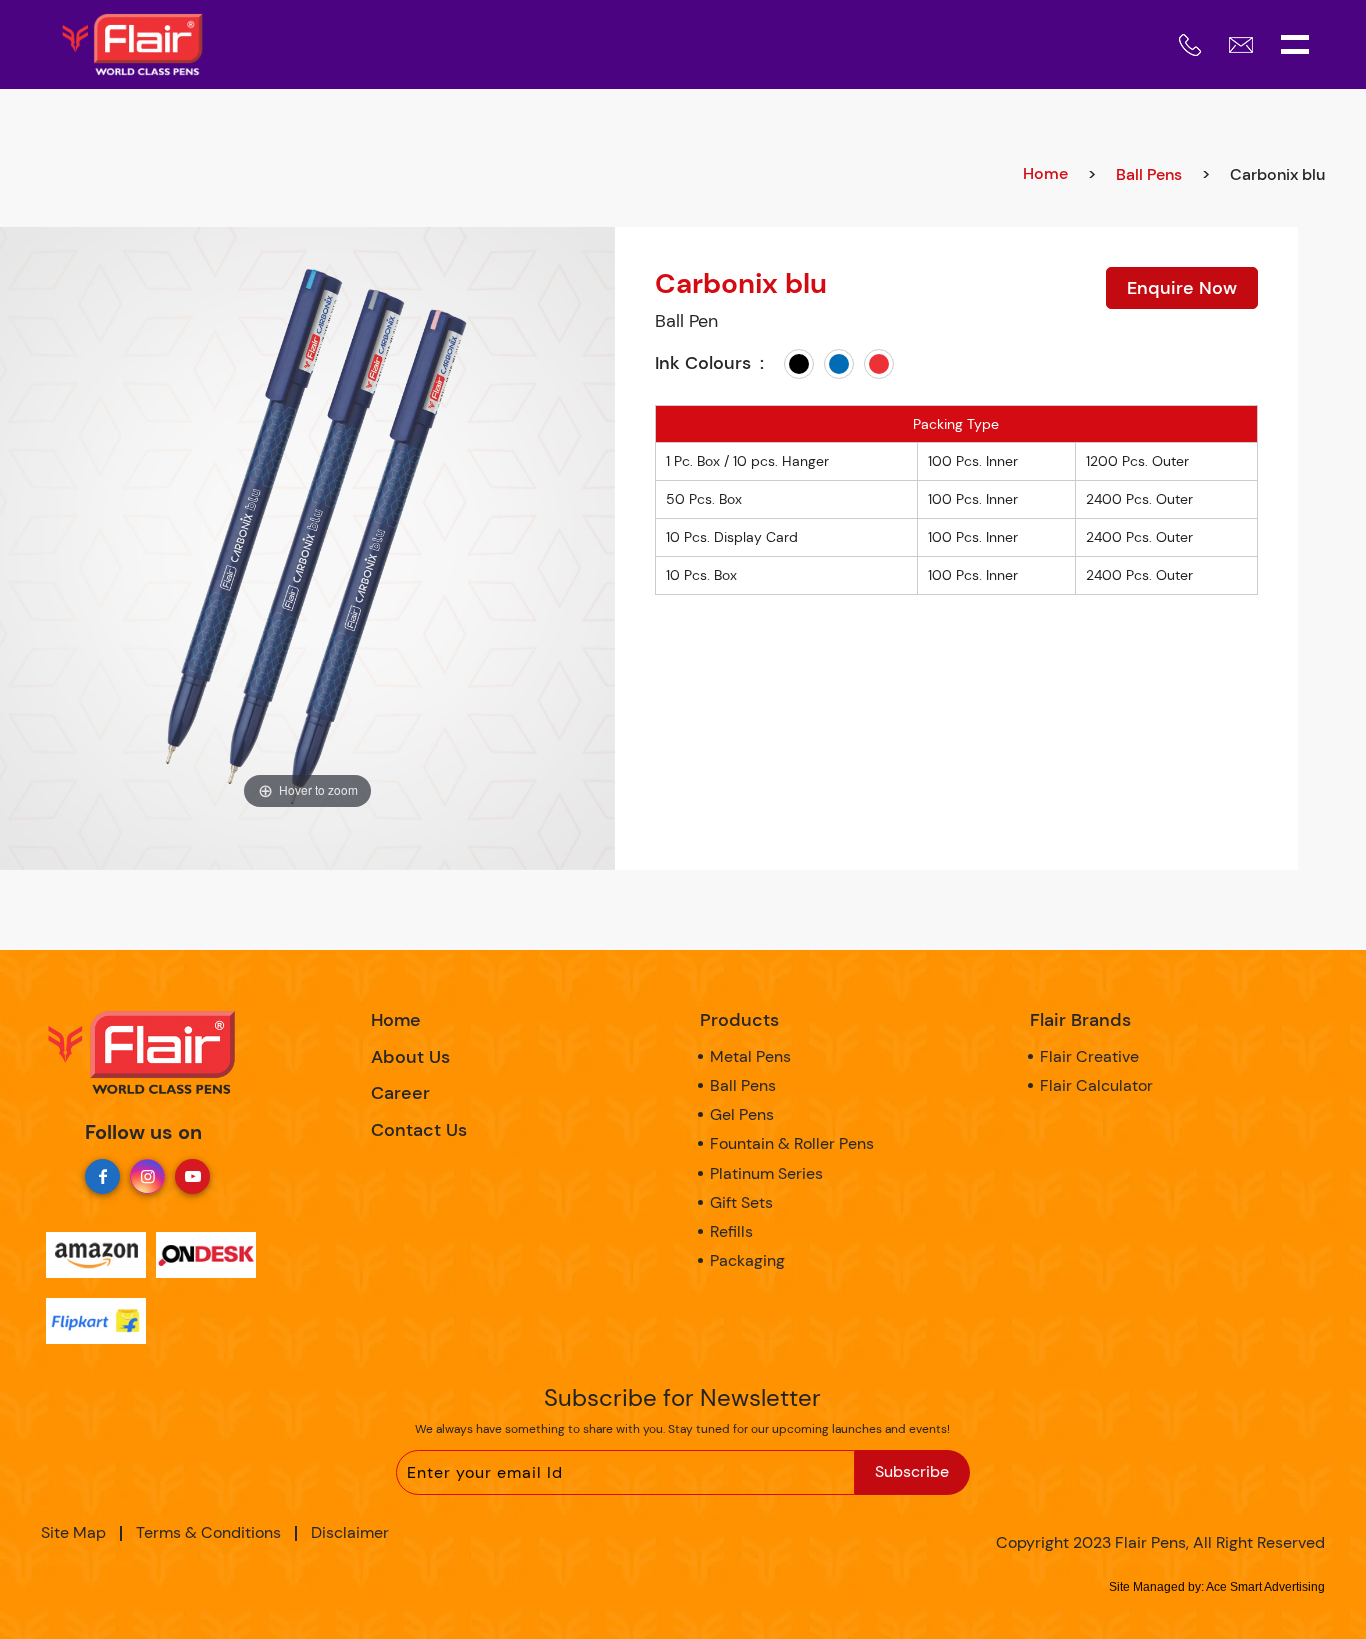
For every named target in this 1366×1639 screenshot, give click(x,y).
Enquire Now (1182, 288)
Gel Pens (742, 1114)
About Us (410, 1057)
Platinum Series (766, 1173)
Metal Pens (750, 1056)
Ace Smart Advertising (1265, 1587)
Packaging (747, 1260)
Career (400, 1093)
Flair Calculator (1096, 1085)
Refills (731, 1231)
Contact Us (419, 1130)
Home (1045, 173)
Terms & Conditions (208, 1532)
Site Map (73, 1532)
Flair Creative (1089, 1056)
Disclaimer (350, 1532)
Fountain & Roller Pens (792, 1143)
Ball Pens (1149, 174)
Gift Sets (741, 1202)
